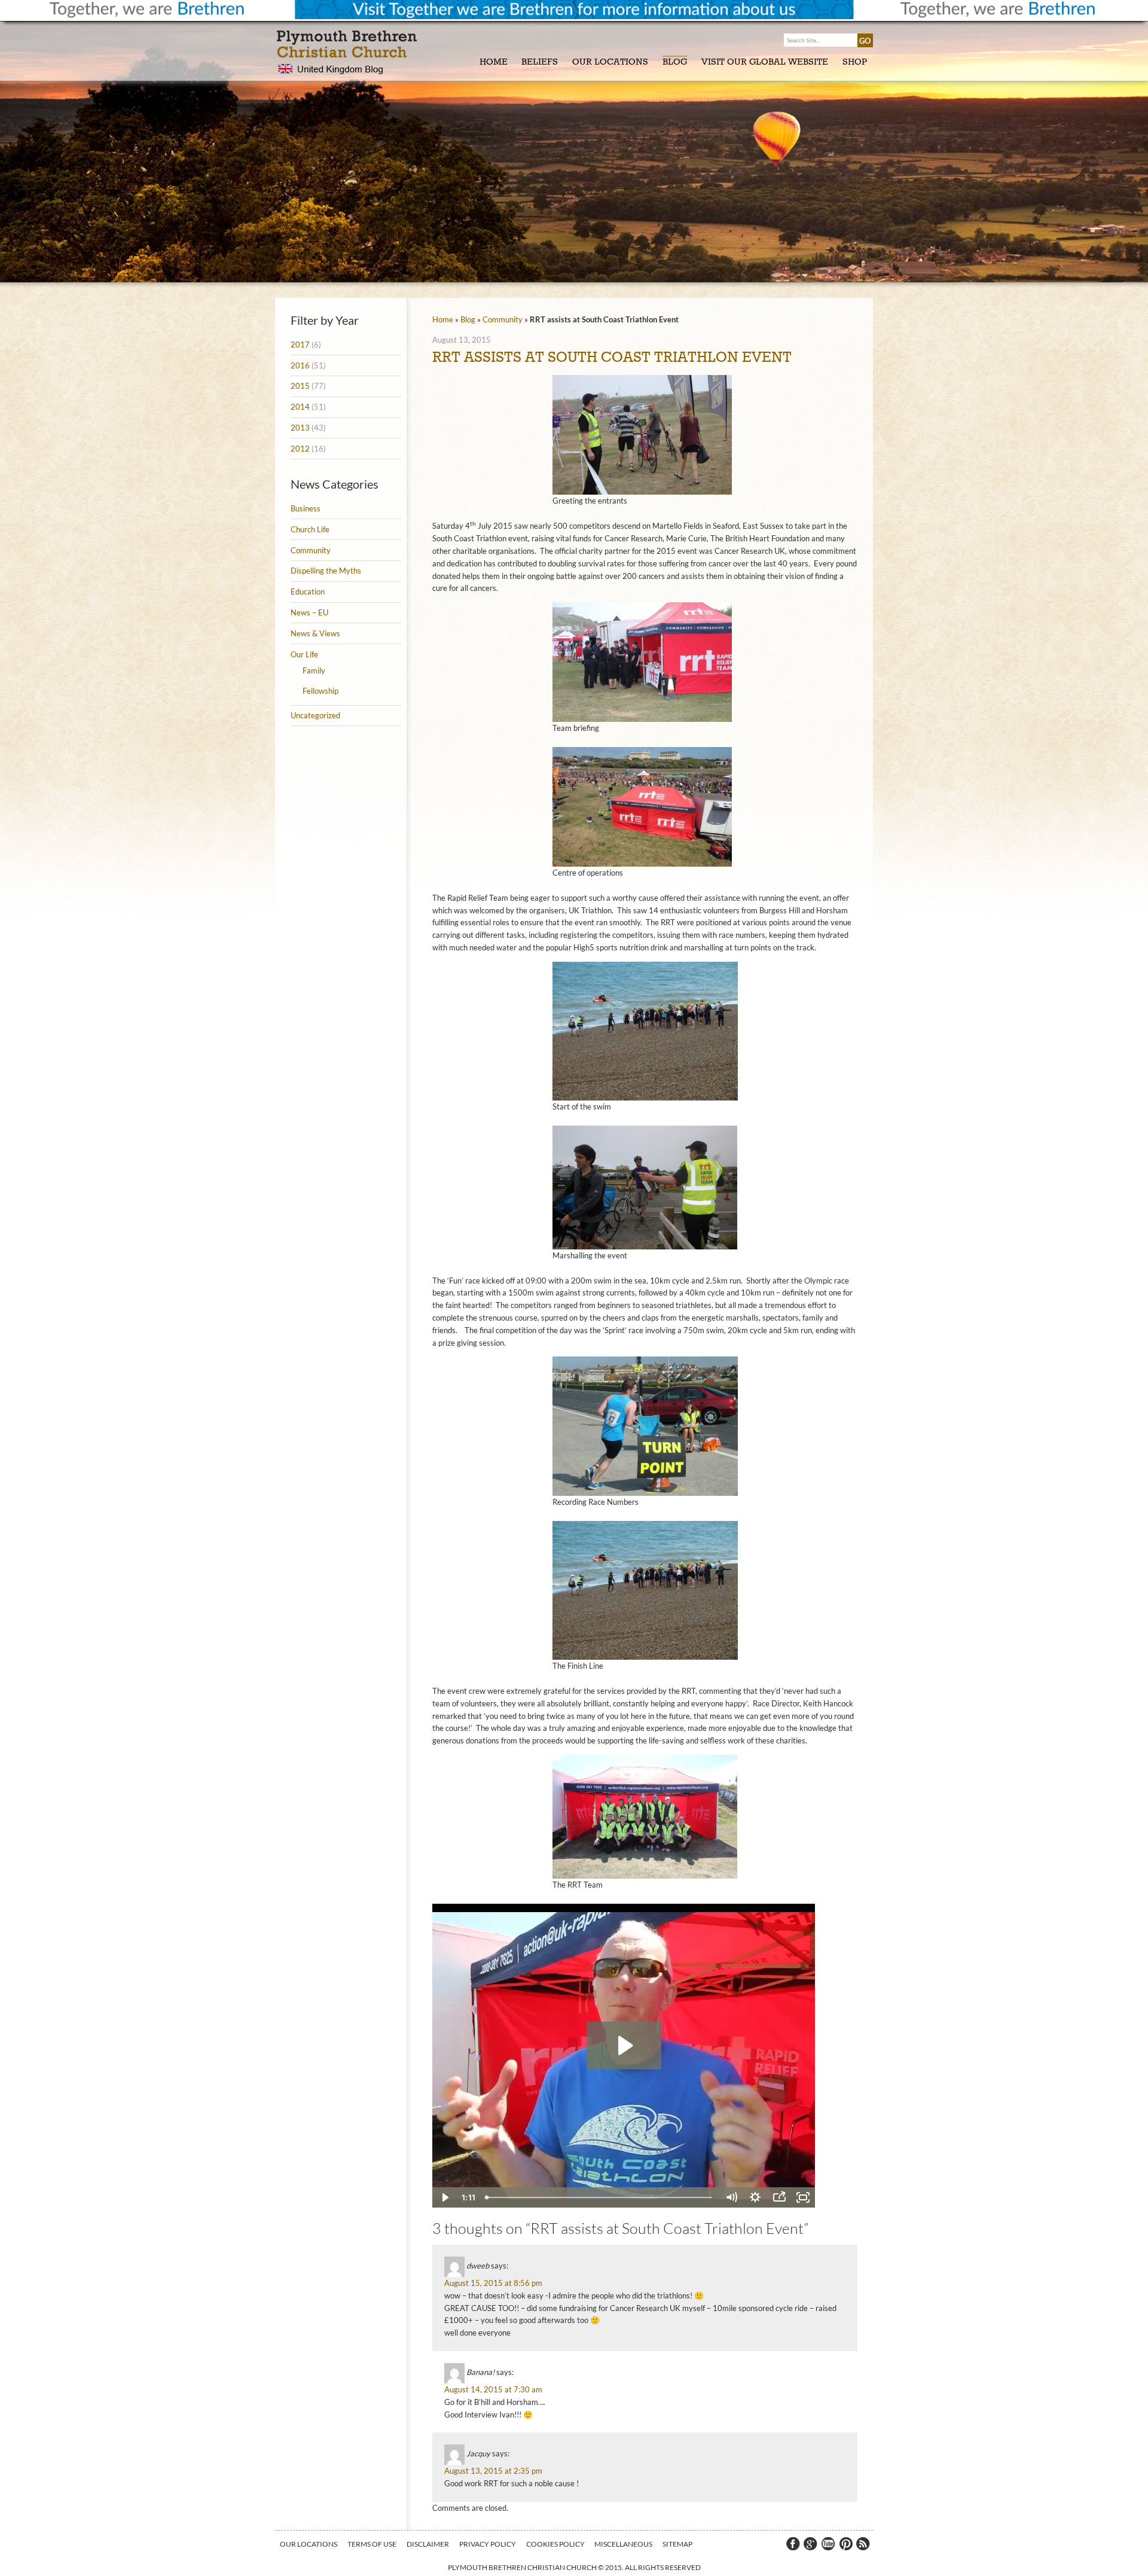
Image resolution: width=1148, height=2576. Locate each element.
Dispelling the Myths (326, 571)
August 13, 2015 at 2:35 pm (493, 2471)
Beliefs (540, 62)
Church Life (310, 529)
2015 (300, 386)
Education (308, 592)
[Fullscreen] (803, 2197)
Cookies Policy (555, 2544)
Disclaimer (428, 2544)
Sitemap (677, 2544)
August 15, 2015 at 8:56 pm (493, 2283)
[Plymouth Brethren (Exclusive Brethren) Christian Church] (350, 53)
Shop (855, 62)
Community (311, 550)
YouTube (828, 2544)
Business (306, 508)
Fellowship (320, 691)
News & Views (315, 633)
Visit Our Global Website (765, 62)
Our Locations (610, 62)
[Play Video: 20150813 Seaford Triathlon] (624, 2045)
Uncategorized (315, 715)
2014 (300, 407)
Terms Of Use (372, 2544)
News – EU (309, 612)
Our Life (304, 654)
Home (494, 62)
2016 (300, 365)
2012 (300, 449)
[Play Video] (444, 2197)
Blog (675, 62)
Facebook (792, 2544)
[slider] (600, 2197)
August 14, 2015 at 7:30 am (493, 2389)
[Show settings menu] (755, 2197)
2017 (300, 345)
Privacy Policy (488, 2544)
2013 (300, 428)
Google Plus (810, 2544)
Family (314, 670)
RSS (864, 2544)
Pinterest (846, 2544)
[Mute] (731, 2197)
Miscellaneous (623, 2544)
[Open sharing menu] (779, 2197)
